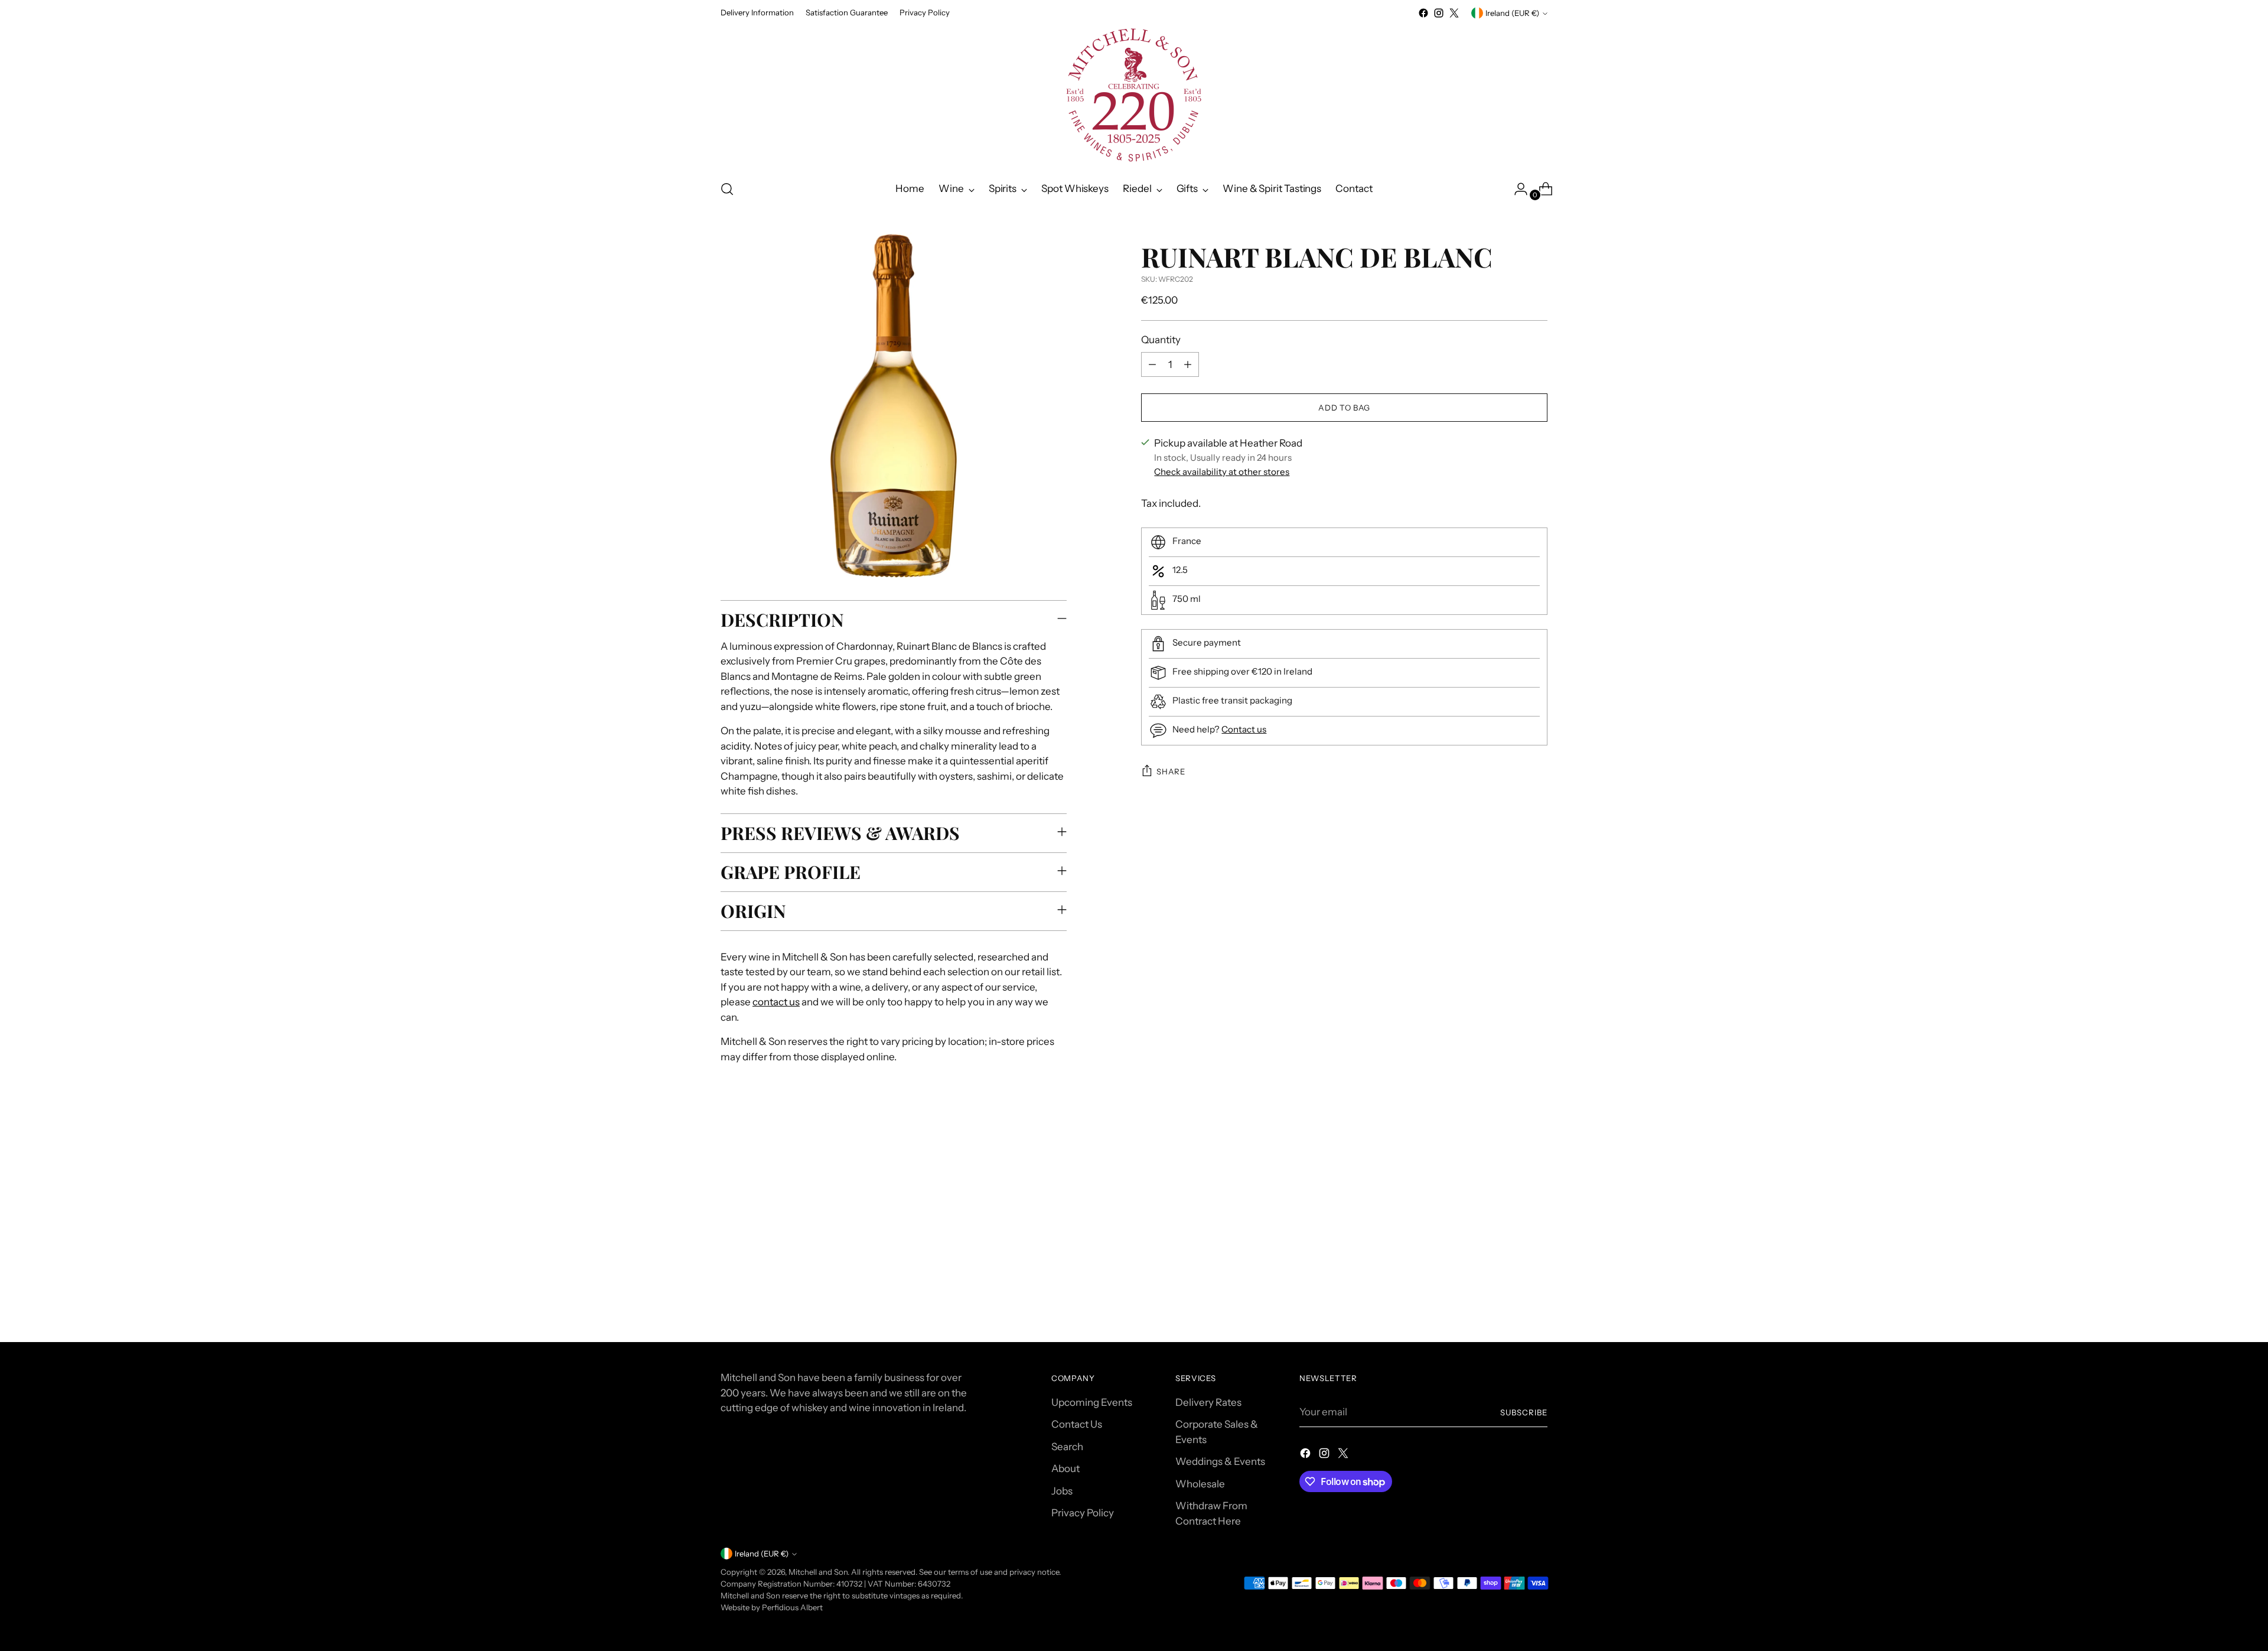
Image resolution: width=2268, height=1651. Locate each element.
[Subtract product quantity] (1152, 364)
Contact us (1244, 729)
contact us (776, 1002)
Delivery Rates (1208, 1402)
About (1065, 1468)
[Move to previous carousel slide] (1510, 1172)
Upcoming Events (1092, 1402)
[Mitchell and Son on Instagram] (1439, 13)
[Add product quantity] (1188, 364)
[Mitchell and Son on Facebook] (1423, 13)
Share (1171, 771)
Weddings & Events (1220, 1461)
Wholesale (1200, 1484)
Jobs (1062, 1491)
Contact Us (1077, 1424)
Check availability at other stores (1222, 472)
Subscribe (1524, 1412)
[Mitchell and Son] (1134, 95)
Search (1067, 1447)
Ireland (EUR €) (1512, 13)
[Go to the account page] (1516, 189)
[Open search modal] (727, 189)
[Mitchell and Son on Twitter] (1454, 13)
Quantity (1161, 340)
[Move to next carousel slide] (1537, 1171)
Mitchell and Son (818, 1572)
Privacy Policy (1083, 1513)
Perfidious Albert (792, 1607)
